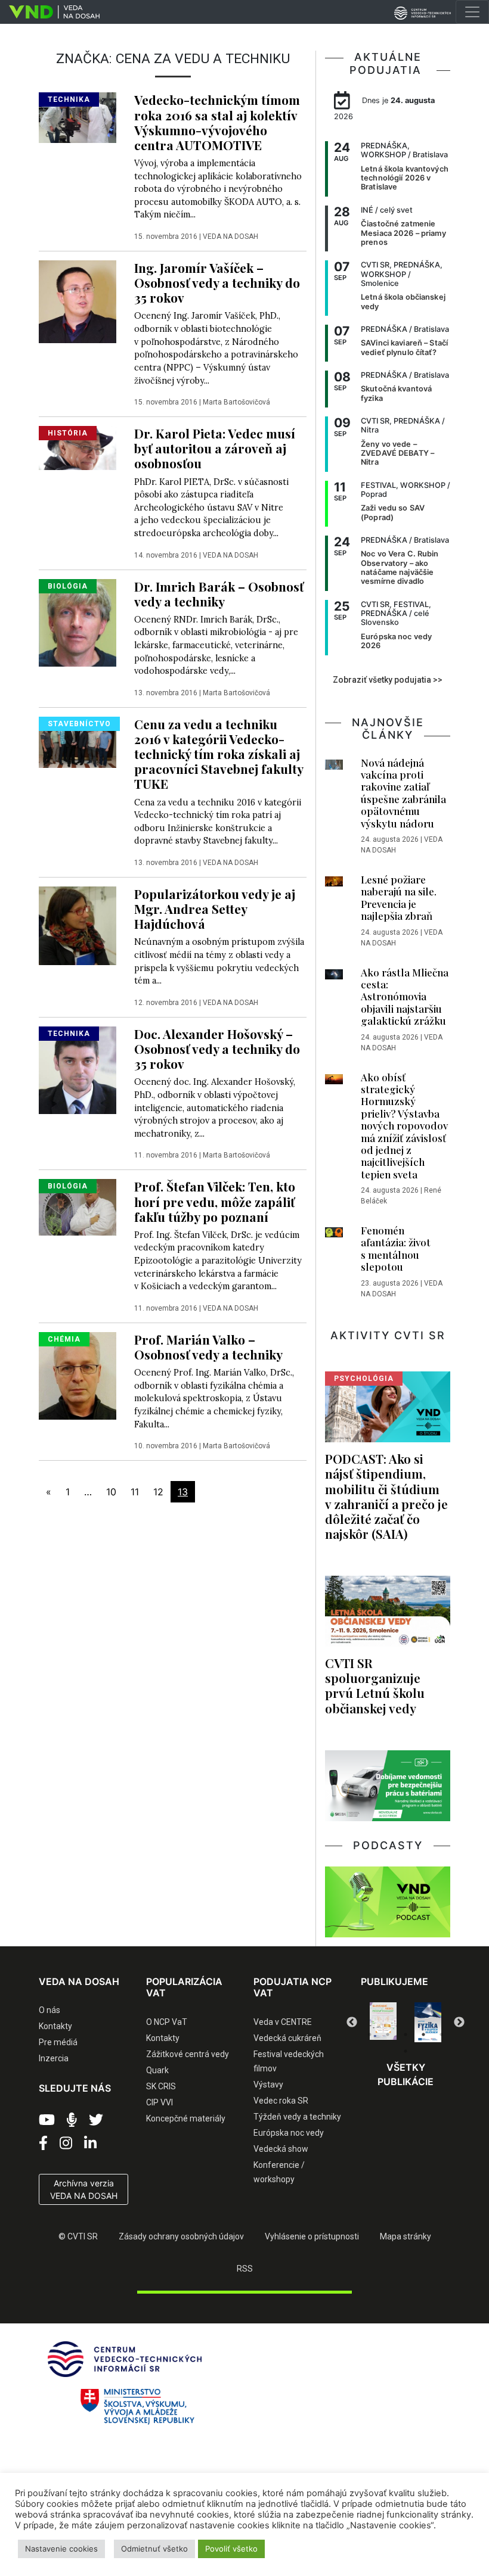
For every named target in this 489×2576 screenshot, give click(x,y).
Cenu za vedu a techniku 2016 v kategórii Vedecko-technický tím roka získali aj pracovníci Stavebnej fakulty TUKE (219, 754)
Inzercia (54, 2058)
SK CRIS (161, 2086)
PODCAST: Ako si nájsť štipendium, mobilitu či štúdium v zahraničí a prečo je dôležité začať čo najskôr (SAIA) (386, 1496)
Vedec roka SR (281, 2101)
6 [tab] (406, 2051)
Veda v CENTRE (283, 2022)
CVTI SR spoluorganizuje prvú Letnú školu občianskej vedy (375, 1685)
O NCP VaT (167, 2022)
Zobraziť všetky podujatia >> (388, 680)
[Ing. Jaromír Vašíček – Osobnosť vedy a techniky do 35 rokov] (78, 301)
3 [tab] (406, 2034)
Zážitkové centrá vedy (188, 2054)
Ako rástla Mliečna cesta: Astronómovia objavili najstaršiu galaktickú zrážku (405, 997)
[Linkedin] (90, 2143)
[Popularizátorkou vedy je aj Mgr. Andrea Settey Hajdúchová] (78, 925)
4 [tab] (423, 2034)
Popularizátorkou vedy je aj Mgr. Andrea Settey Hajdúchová (215, 909)
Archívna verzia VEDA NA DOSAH (84, 2189)
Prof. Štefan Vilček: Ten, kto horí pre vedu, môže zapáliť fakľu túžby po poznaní (215, 1201)
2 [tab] (388, 2034)
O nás (49, 2010)
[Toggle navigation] (472, 12)
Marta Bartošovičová (236, 402)
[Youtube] (47, 2120)
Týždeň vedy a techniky (297, 2117)
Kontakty (55, 2026)
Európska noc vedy (289, 2133)
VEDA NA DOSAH (230, 237)
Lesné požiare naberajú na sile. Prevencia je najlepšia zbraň (399, 897)
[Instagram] (66, 2143)
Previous (352, 2023)
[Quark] (428, 2022)
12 (158, 1492)
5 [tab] (441, 2034)
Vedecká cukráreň (287, 2038)
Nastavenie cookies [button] (61, 2549)
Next (459, 2023)
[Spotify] (72, 2120)
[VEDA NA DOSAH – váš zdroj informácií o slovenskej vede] (50, 12)
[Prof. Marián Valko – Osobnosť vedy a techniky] (78, 1375)
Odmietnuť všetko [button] (154, 2549)
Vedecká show (281, 2149)
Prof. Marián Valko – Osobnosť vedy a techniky (208, 1347)
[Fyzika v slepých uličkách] (383, 2022)
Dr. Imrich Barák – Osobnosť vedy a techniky (219, 594)
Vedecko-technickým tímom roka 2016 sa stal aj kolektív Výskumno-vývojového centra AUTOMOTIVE (217, 122)
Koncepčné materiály (186, 2118)
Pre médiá (58, 2042)
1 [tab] (370, 2034)
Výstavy (268, 2085)
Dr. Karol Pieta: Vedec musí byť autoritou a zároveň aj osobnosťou (215, 448)
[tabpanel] (383, 2022)
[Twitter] (96, 2120)
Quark (157, 2070)
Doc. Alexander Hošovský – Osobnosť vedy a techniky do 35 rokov (217, 1049)
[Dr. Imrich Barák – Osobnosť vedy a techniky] (78, 621)
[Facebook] (43, 2143)
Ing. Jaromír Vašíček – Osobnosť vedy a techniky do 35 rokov (217, 282)
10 (111, 1492)
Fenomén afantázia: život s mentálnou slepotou (396, 1248)
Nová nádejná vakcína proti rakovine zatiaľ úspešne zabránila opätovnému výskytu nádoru (403, 793)
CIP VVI (160, 2102)
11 (135, 1492)
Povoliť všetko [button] (231, 2549)
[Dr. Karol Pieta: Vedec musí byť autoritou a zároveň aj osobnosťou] (78, 447)
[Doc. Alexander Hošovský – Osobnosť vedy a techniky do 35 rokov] (78, 1069)
